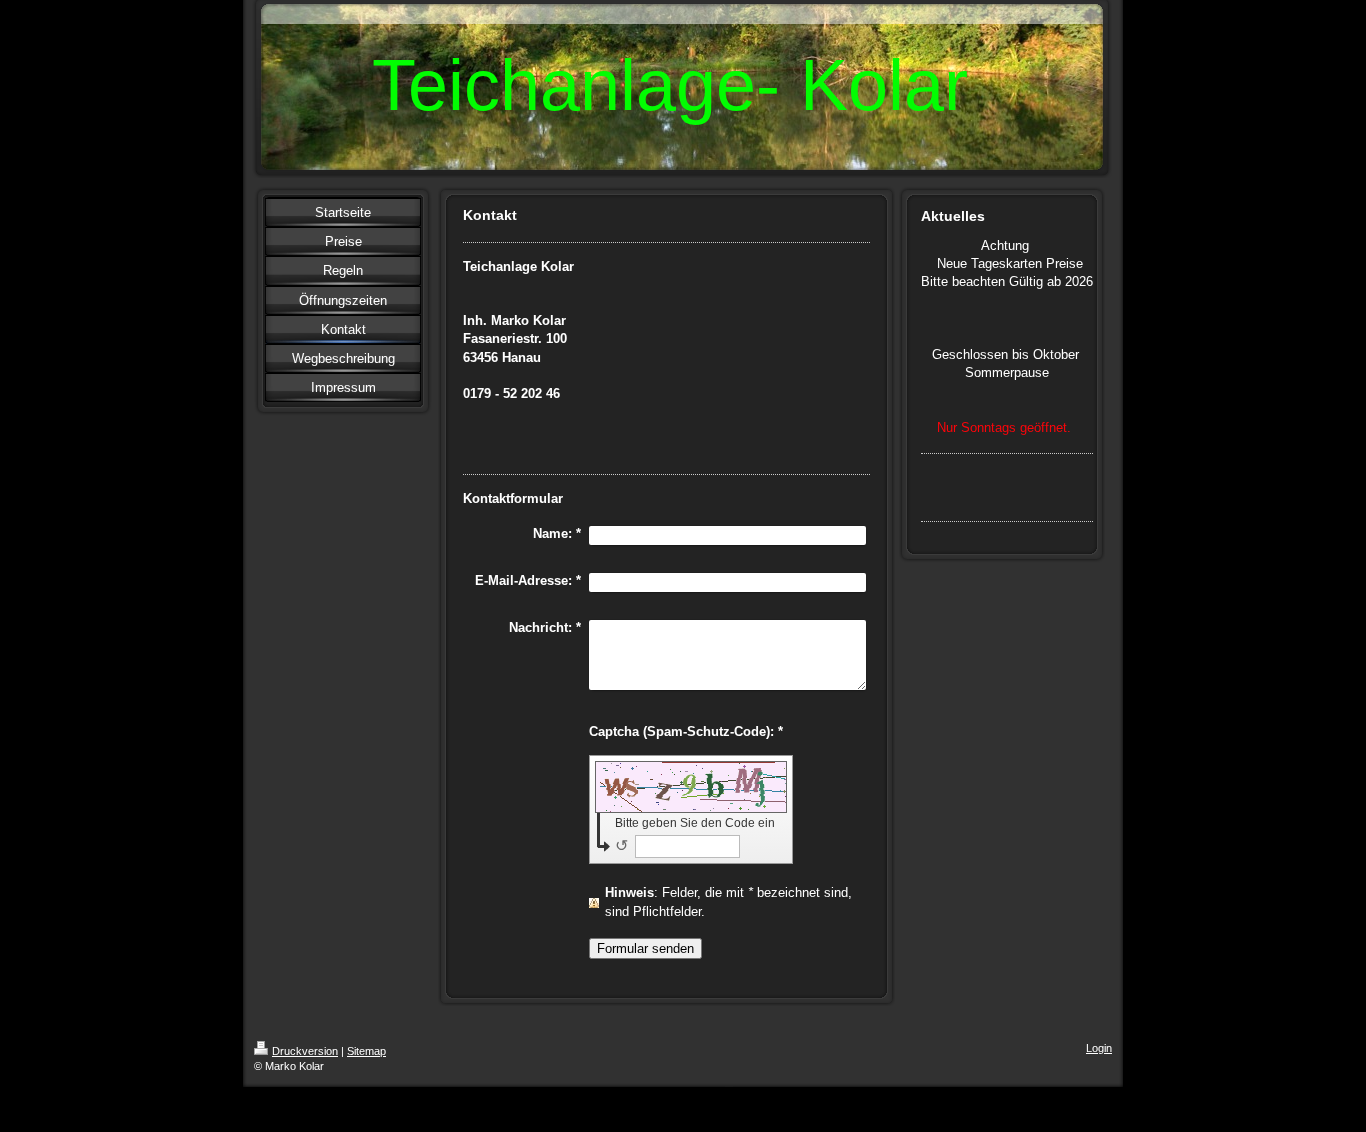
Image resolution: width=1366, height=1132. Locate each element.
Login (1099, 1048)
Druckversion (305, 1051)
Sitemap (366, 1051)
